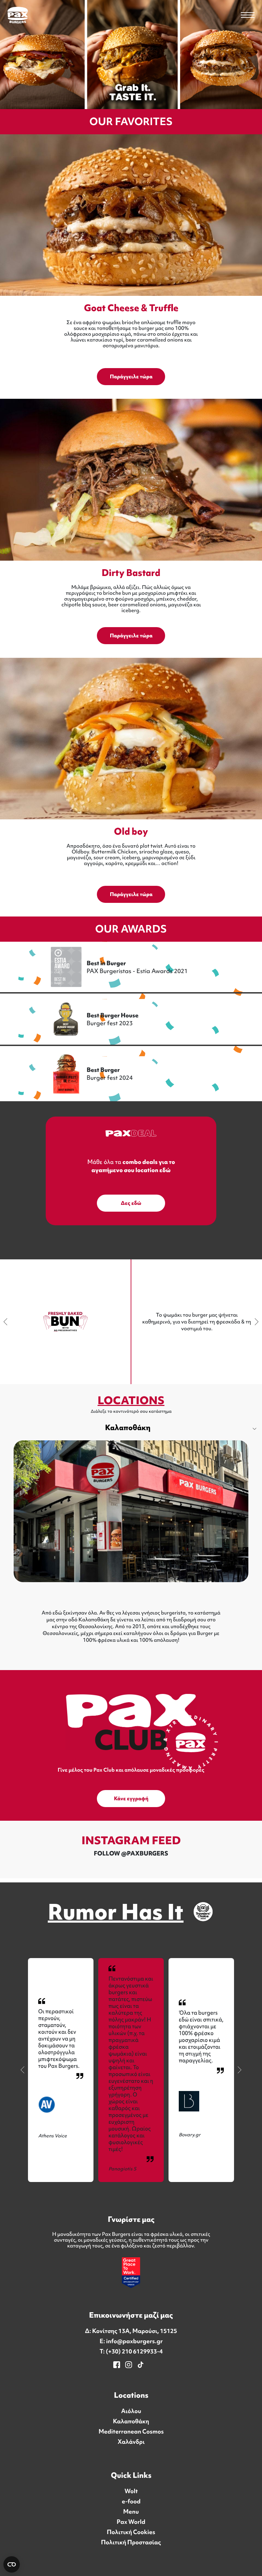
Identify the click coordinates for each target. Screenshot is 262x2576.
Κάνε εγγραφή (131, 1799)
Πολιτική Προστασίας (131, 2542)
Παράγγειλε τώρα (131, 377)
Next (255, 1322)
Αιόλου (131, 2411)
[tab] (131, 1428)
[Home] (18, 15)
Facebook (117, 2365)
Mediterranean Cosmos (131, 2431)
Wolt (131, 2491)
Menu (131, 2512)
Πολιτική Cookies (131, 2532)
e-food (131, 2501)
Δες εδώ (131, 1203)
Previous (7, 1322)
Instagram (128, 2365)
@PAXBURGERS (145, 1853)
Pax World (131, 2522)
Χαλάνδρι (131, 2442)
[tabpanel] (131, 1543)
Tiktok (141, 2365)
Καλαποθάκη (128, 1428)
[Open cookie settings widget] (12, 2564)
